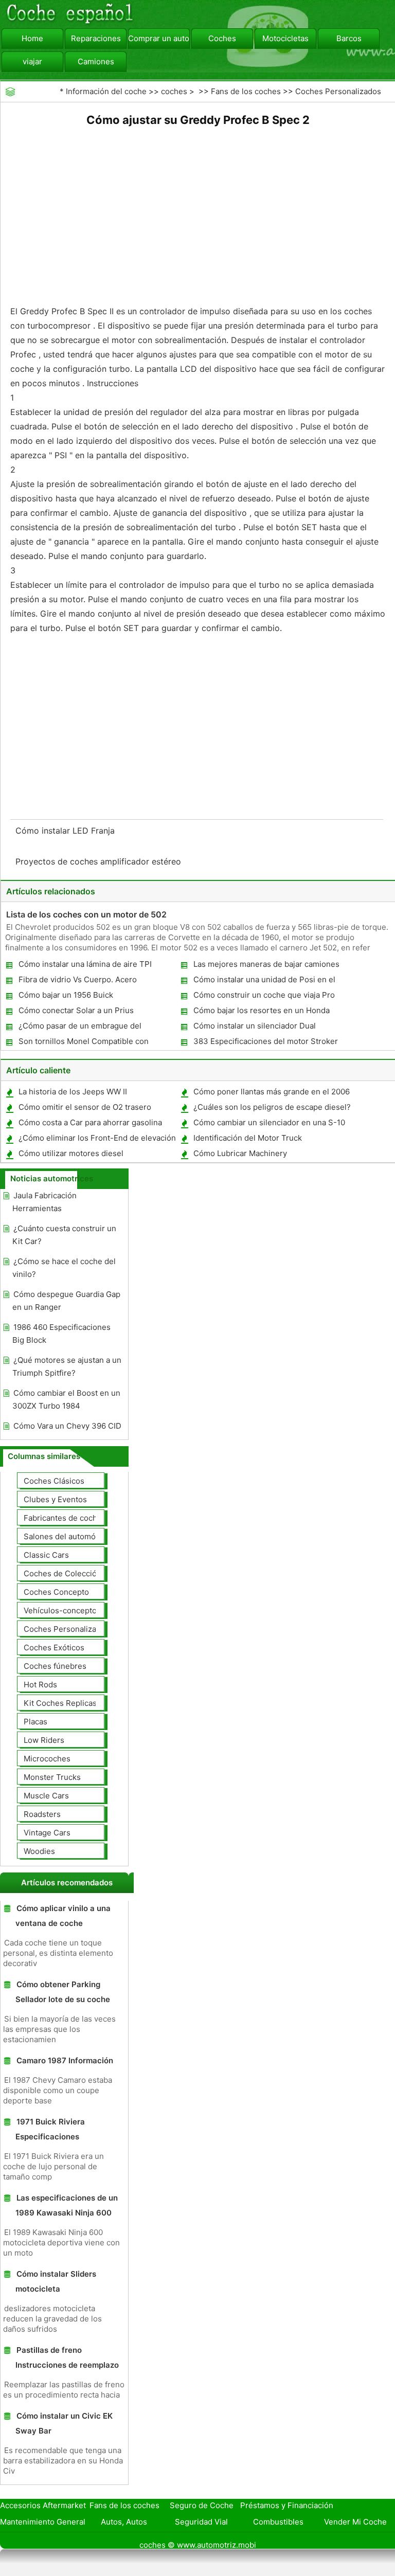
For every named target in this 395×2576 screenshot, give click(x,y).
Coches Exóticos (54, 1647)
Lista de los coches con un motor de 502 (86, 914)
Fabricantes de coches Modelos (82, 1518)
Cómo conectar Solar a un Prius (76, 1010)
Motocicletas (285, 38)
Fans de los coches (246, 91)
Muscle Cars (46, 1796)
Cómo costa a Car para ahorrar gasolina (90, 1122)
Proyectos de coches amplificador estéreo (100, 861)
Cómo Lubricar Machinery (240, 1153)
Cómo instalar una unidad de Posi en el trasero (264, 981)
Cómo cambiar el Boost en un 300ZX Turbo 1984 (66, 1399)
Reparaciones (96, 38)
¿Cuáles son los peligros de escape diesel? (272, 1107)
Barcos (349, 38)
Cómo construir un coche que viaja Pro (264, 995)
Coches (222, 38)
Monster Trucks (52, 1777)
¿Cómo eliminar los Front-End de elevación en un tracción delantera (97, 1140)
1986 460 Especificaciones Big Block (61, 1334)
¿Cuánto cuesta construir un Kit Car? (64, 1235)
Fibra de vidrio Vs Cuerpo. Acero (78, 979)
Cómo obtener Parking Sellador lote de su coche (63, 1992)
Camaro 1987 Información (65, 2060)
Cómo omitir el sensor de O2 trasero (85, 1107)
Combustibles (278, 2522)
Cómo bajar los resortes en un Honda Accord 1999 (261, 1012)
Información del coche (106, 91)
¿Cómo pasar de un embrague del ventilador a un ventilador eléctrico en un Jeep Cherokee (92, 1028)
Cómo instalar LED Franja (66, 831)
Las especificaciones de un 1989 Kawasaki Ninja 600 (67, 2205)
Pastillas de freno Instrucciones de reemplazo (67, 2357)
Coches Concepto (56, 1592)
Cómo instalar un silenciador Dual (255, 1026)
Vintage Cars (47, 1833)
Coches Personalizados (338, 91)
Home (32, 38)
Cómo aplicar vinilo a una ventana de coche (63, 1916)
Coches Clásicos (54, 1481)
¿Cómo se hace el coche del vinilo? (64, 1268)
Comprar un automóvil (159, 38)
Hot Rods (40, 1685)
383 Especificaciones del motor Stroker (266, 1041)
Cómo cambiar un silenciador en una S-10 (269, 1122)
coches (174, 91)
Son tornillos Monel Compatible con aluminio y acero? (83, 1043)
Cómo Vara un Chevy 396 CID (67, 1426)
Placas (35, 1722)
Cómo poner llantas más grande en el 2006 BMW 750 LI (271, 1094)
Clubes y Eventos (55, 1499)
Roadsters (42, 1814)
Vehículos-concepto (60, 1610)
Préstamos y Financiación (287, 2505)
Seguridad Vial (201, 2522)
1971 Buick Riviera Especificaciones (50, 2129)
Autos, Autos (124, 2522)
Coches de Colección (62, 1573)
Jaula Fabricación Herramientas (44, 1202)
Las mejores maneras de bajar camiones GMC (266, 966)
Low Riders (44, 1740)
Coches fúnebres (55, 1666)
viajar (32, 61)
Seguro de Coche (202, 2505)
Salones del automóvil (64, 1536)
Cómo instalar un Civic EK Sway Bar (64, 2423)
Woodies (39, 1851)
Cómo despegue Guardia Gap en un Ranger (66, 1301)
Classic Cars (46, 1555)
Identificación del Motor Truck (248, 1138)
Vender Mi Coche (355, 2522)
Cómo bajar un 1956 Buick (66, 995)
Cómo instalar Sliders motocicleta (56, 2281)
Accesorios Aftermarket (43, 2505)
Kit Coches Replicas (60, 1703)
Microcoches (47, 1759)
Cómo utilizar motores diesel (71, 1153)
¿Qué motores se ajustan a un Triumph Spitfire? (67, 1366)
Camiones (96, 61)
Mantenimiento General (43, 2522)
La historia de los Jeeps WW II (73, 1092)
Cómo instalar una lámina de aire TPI (85, 964)
